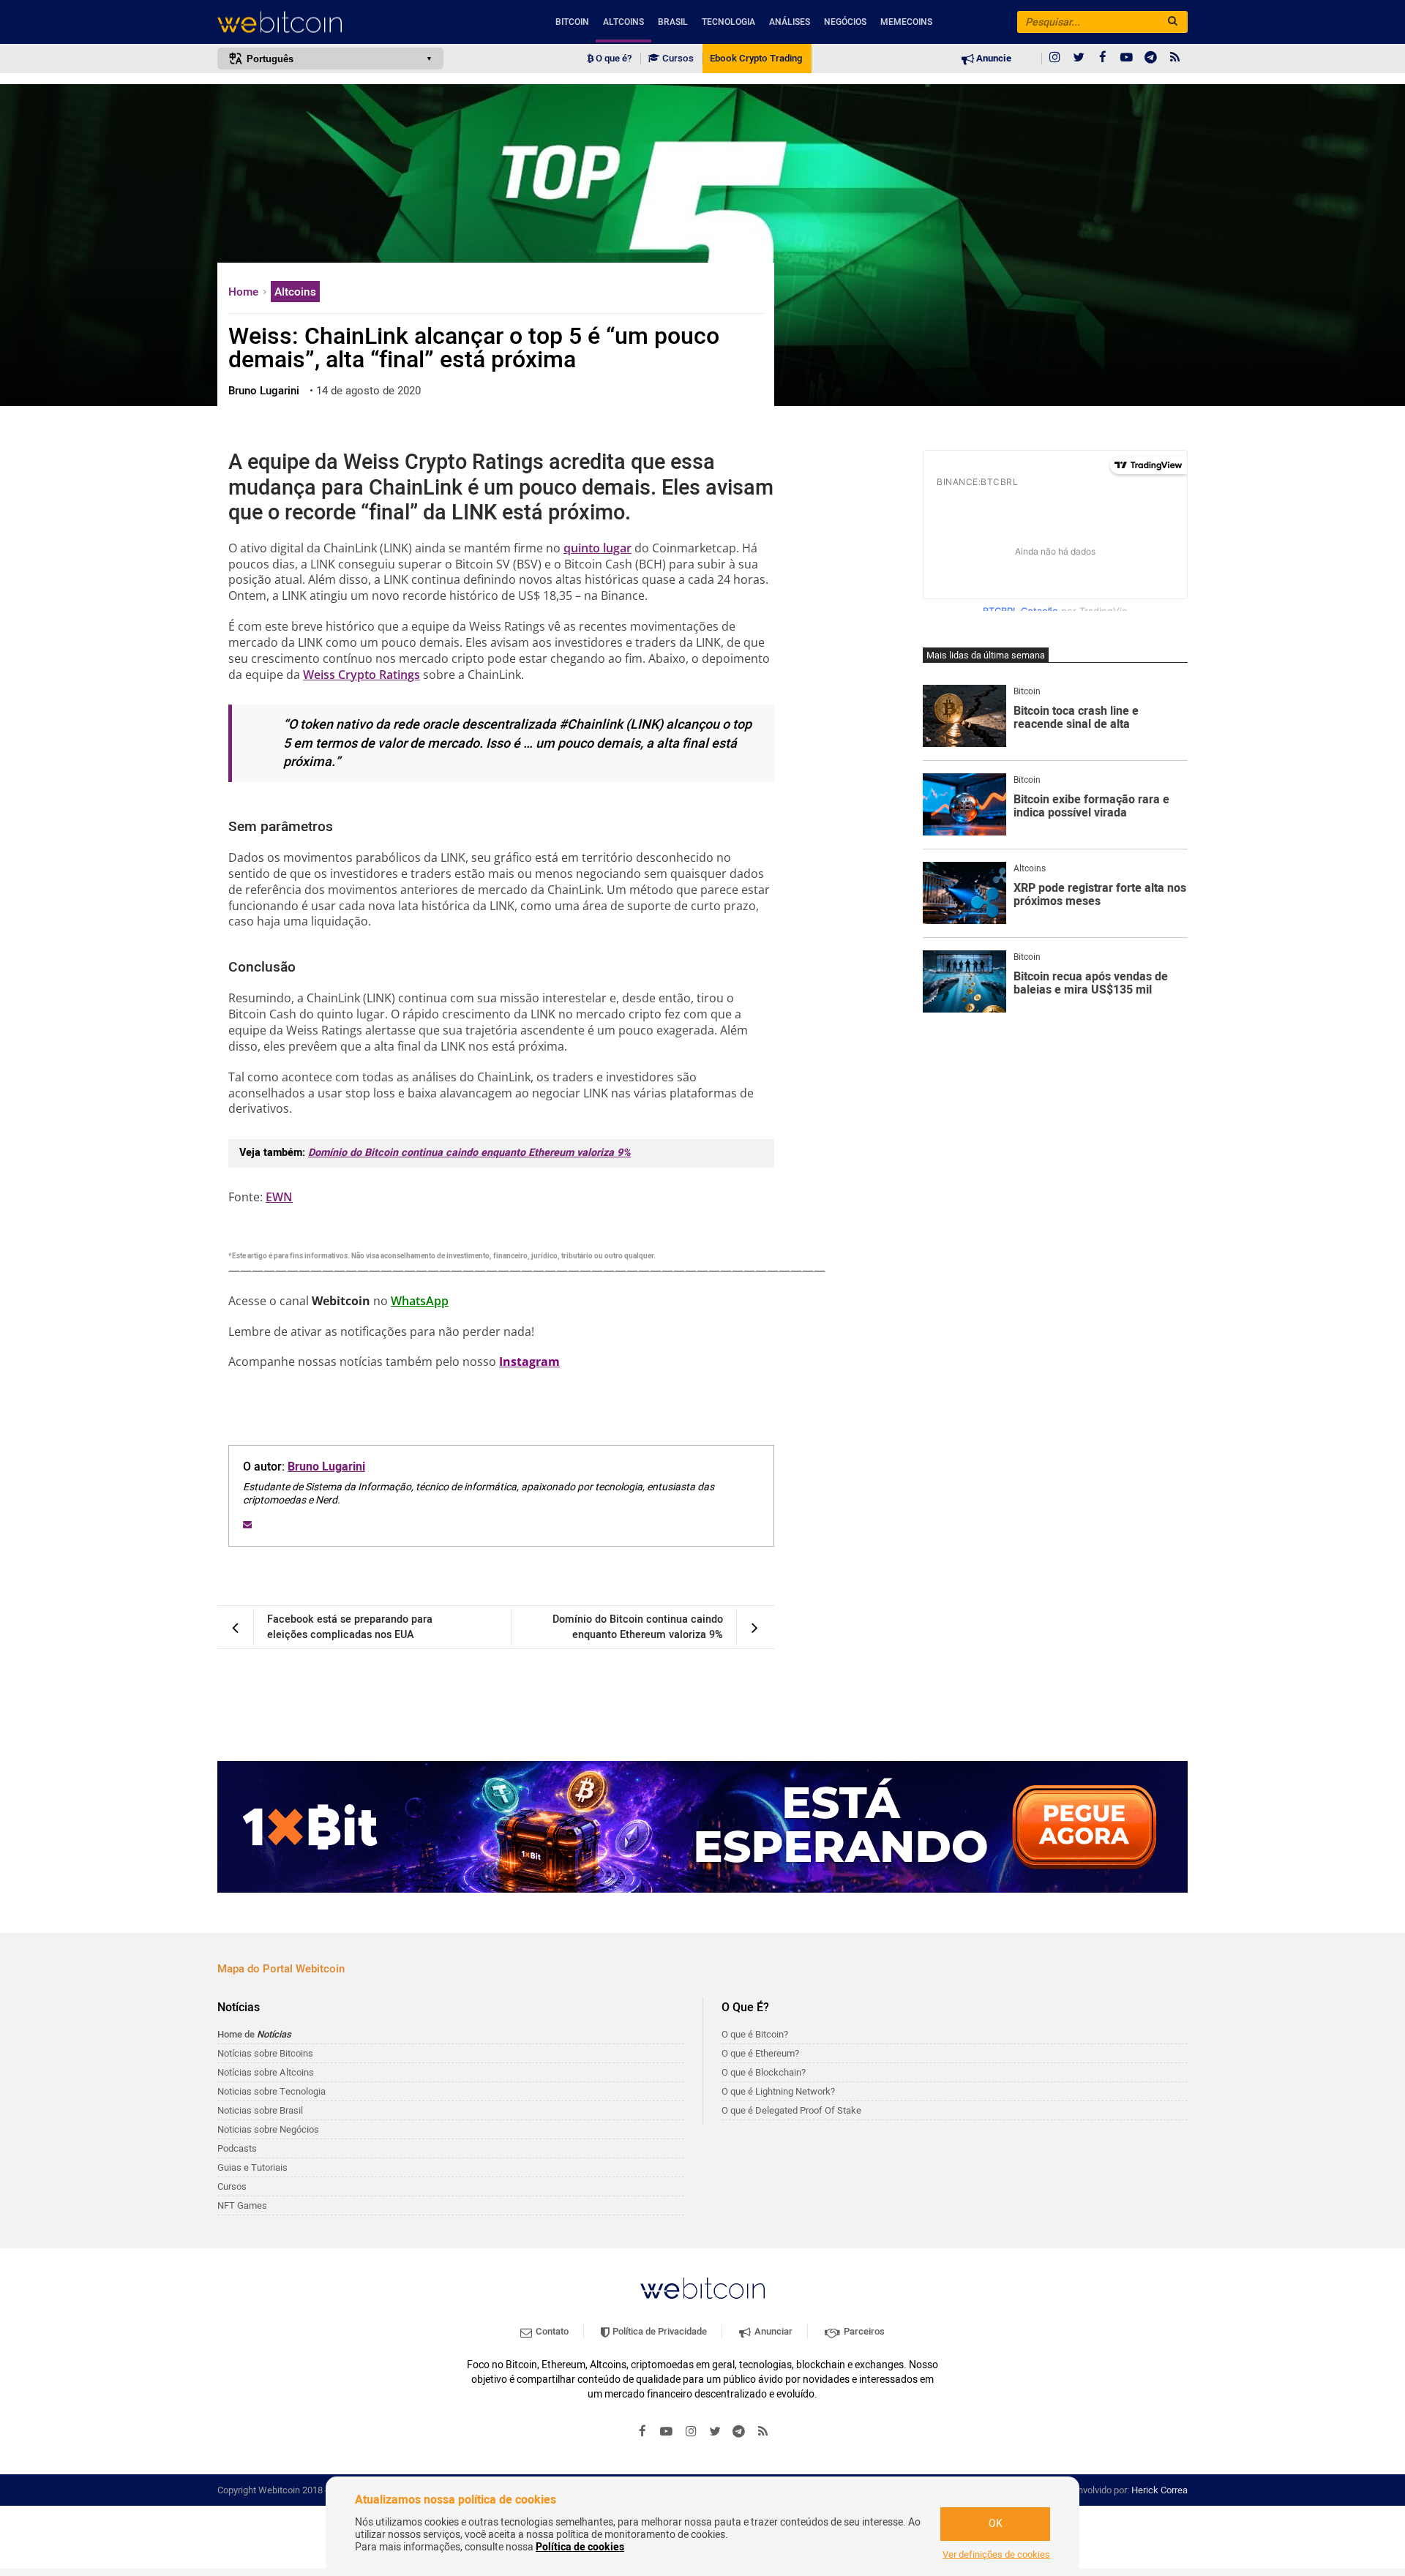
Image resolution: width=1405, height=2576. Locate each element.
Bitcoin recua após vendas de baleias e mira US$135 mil (1091, 984)
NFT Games (242, 2205)
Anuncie (993, 59)
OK (996, 2524)
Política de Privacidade (659, 2331)
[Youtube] (1127, 59)
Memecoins (906, 22)
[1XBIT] (702, 1827)
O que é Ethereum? (760, 2053)
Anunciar (772, 2331)
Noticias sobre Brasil (260, 2110)
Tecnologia (728, 22)
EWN (279, 1197)
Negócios (845, 22)
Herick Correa (1159, 2490)
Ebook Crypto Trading (756, 59)
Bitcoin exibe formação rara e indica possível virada (1091, 807)
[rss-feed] (1175, 59)
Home (245, 292)
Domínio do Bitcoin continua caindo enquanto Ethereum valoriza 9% (469, 1153)
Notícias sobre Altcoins (266, 2072)
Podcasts (237, 2148)
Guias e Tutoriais (252, 2167)
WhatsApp (420, 1301)
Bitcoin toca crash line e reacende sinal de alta (1076, 718)
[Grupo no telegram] (1151, 59)
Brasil (673, 22)
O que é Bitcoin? (755, 2034)
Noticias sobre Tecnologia (271, 2091)
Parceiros (863, 2331)
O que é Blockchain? (764, 2072)
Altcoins (623, 22)
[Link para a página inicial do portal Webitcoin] (702, 2288)
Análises (790, 22)
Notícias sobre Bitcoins (265, 2053)
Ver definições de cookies (996, 2555)
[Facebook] (1103, 59)
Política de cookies (580, 2547)
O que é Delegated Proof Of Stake (791, 2110)
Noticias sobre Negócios (268, 2129)
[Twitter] (1079, 59)
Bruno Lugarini (326, 1467)
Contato (551, 2331)
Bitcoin (572, 22)
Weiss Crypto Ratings (361, 675)
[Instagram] (1054, 59)
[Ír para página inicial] (330, 22)
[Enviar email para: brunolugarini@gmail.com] (247, 1525)
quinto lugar (597, 548)
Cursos (677, 59)
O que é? (612, 59)
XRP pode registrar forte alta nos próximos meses (1100, 895)
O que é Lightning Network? (778, 2091)
